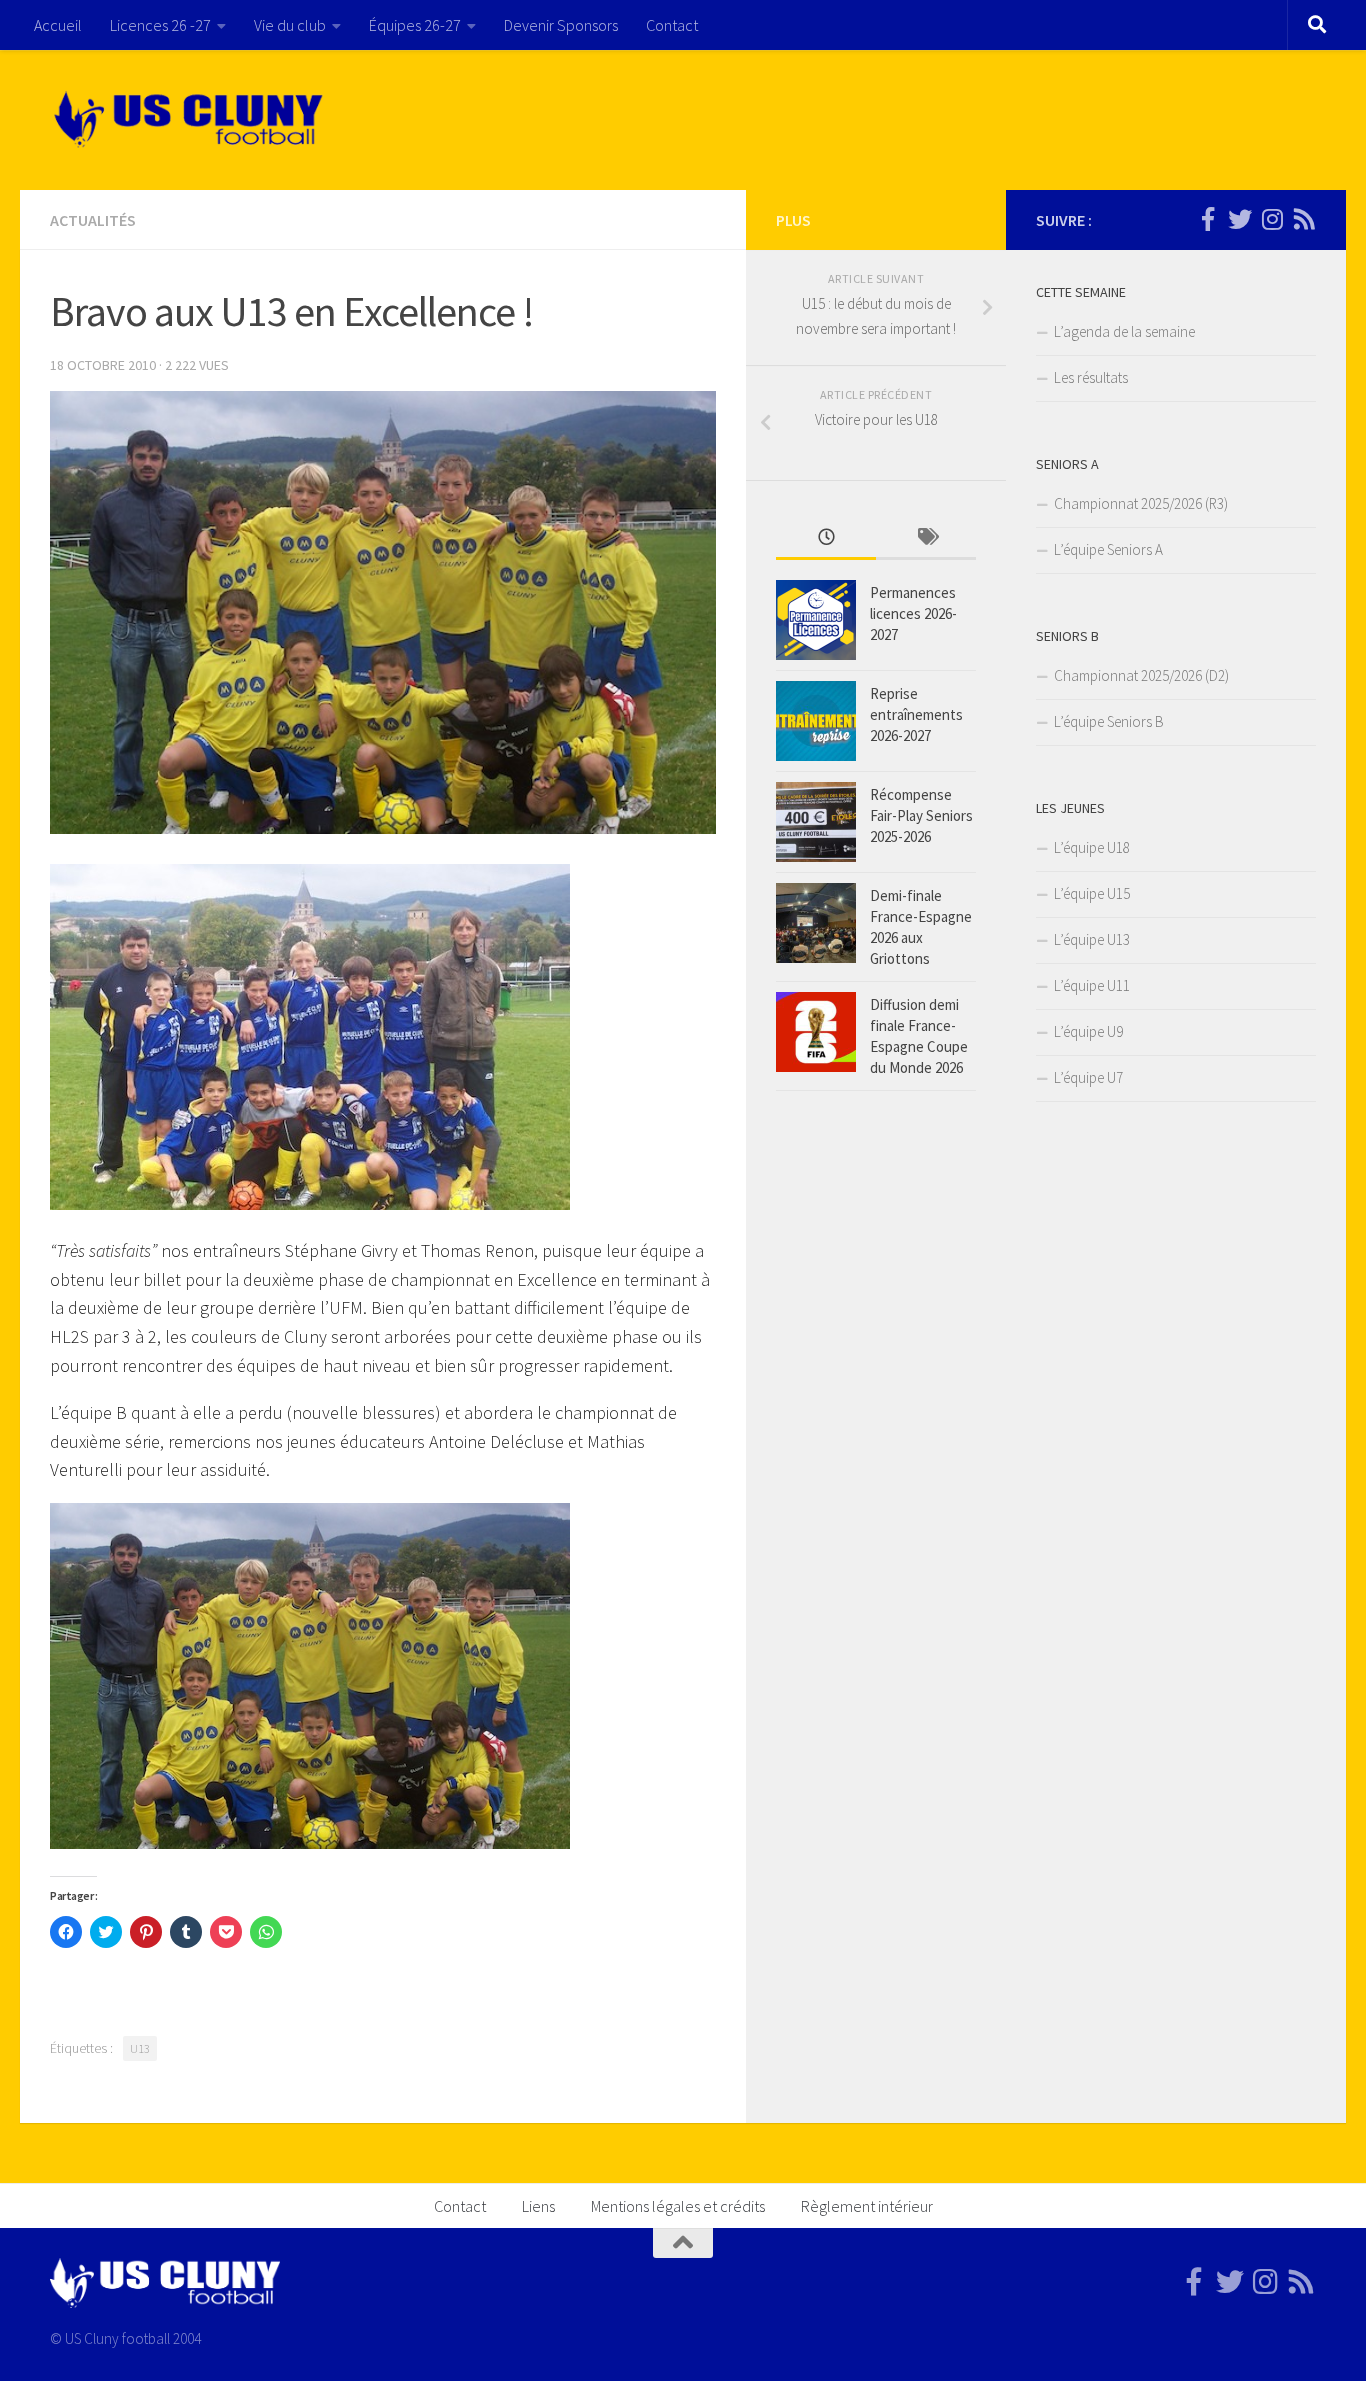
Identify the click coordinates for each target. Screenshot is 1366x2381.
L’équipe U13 (1092, 939)
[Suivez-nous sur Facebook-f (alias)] (1208, 219)
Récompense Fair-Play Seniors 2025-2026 (921, 815)
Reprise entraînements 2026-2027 (916, 714)
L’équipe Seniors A (1108, 549)
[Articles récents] (826, 538)
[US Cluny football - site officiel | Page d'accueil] (191, 120)
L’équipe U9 (1088, 1031)
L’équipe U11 (1092, 985)
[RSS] (1304, 219)
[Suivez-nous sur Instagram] (1272, 219)
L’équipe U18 (1092, 847)
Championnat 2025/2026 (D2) (1141, 675)
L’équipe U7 (1088, 1077)
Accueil (58, 25)
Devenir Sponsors (561, 25)
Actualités (93, 220)
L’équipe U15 (1092, 893)
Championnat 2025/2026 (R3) (1141, 503)
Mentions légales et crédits (678, 2206)
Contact (672, 25)
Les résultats (1091, 377)
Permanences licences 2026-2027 (913, 613)
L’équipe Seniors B (1109, 721)
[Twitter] (1240, 219)
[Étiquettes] (926, 538)
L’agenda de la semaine (1124, 331)
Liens (538, 2206)
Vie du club (290, 25)
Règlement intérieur (867, 2206)
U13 (140, 2048)
